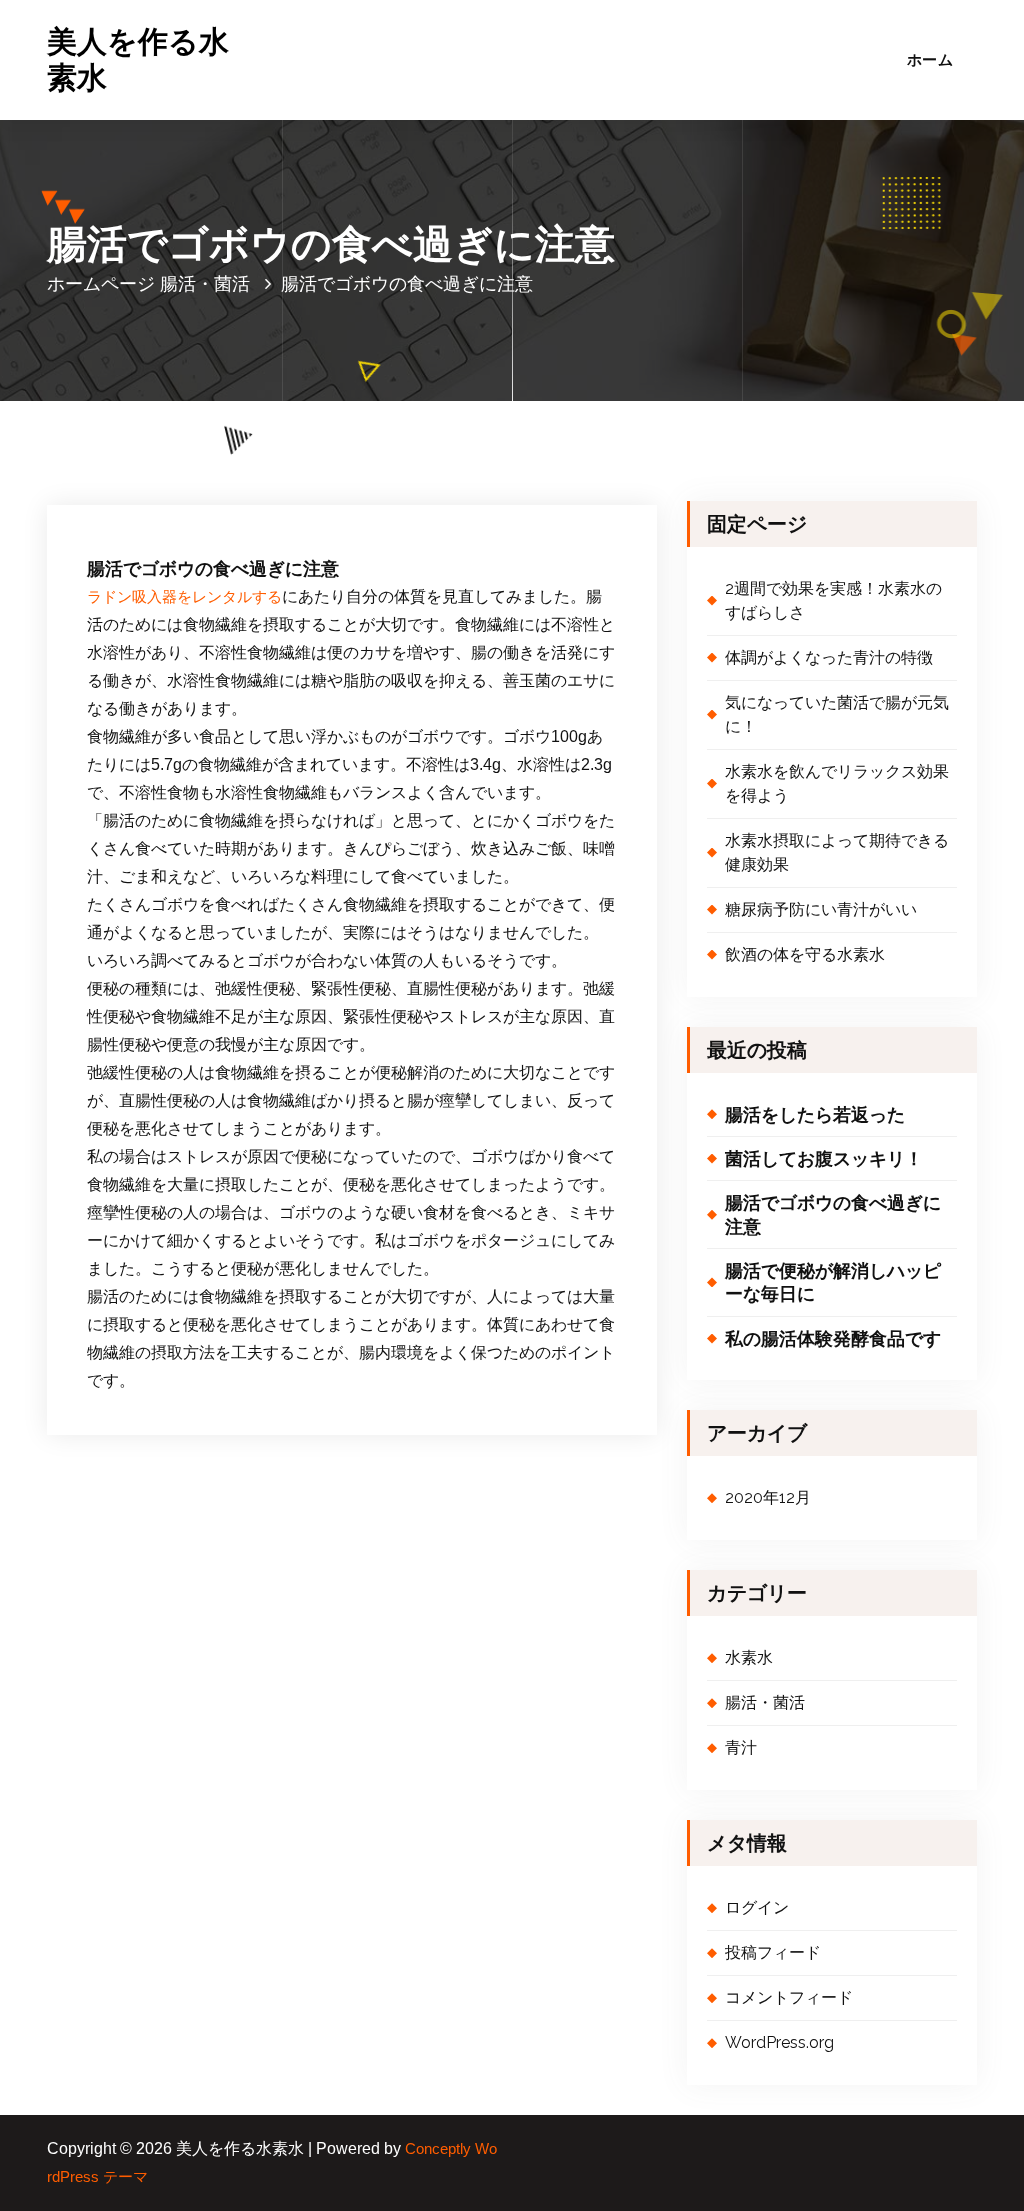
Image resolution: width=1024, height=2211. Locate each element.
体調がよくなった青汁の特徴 (829, 657)
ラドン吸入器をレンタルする (184, 597)
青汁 (741, 1747)
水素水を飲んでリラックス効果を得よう (837, 783)
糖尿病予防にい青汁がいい (821, 909)
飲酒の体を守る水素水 (805, 954)
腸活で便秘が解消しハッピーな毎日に (833, 1282)
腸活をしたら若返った (815, 1114)
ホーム (930, 59)
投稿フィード (773, 1952)
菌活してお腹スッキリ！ (824, 1158)
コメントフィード (789, 1997)
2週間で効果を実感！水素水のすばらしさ (833, 600)
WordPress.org (779, 2042)
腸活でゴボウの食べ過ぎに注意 (833, 1214)
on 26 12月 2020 (181, 417)
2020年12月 (768, 1497)
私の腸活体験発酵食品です (833, 1338)
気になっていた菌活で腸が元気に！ (837, 714)
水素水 (749, 1657)
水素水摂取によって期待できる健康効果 (837, 852)
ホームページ (101, 283)
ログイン (757, 1907)
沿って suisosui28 (326, 417)
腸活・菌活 (205, 283)
